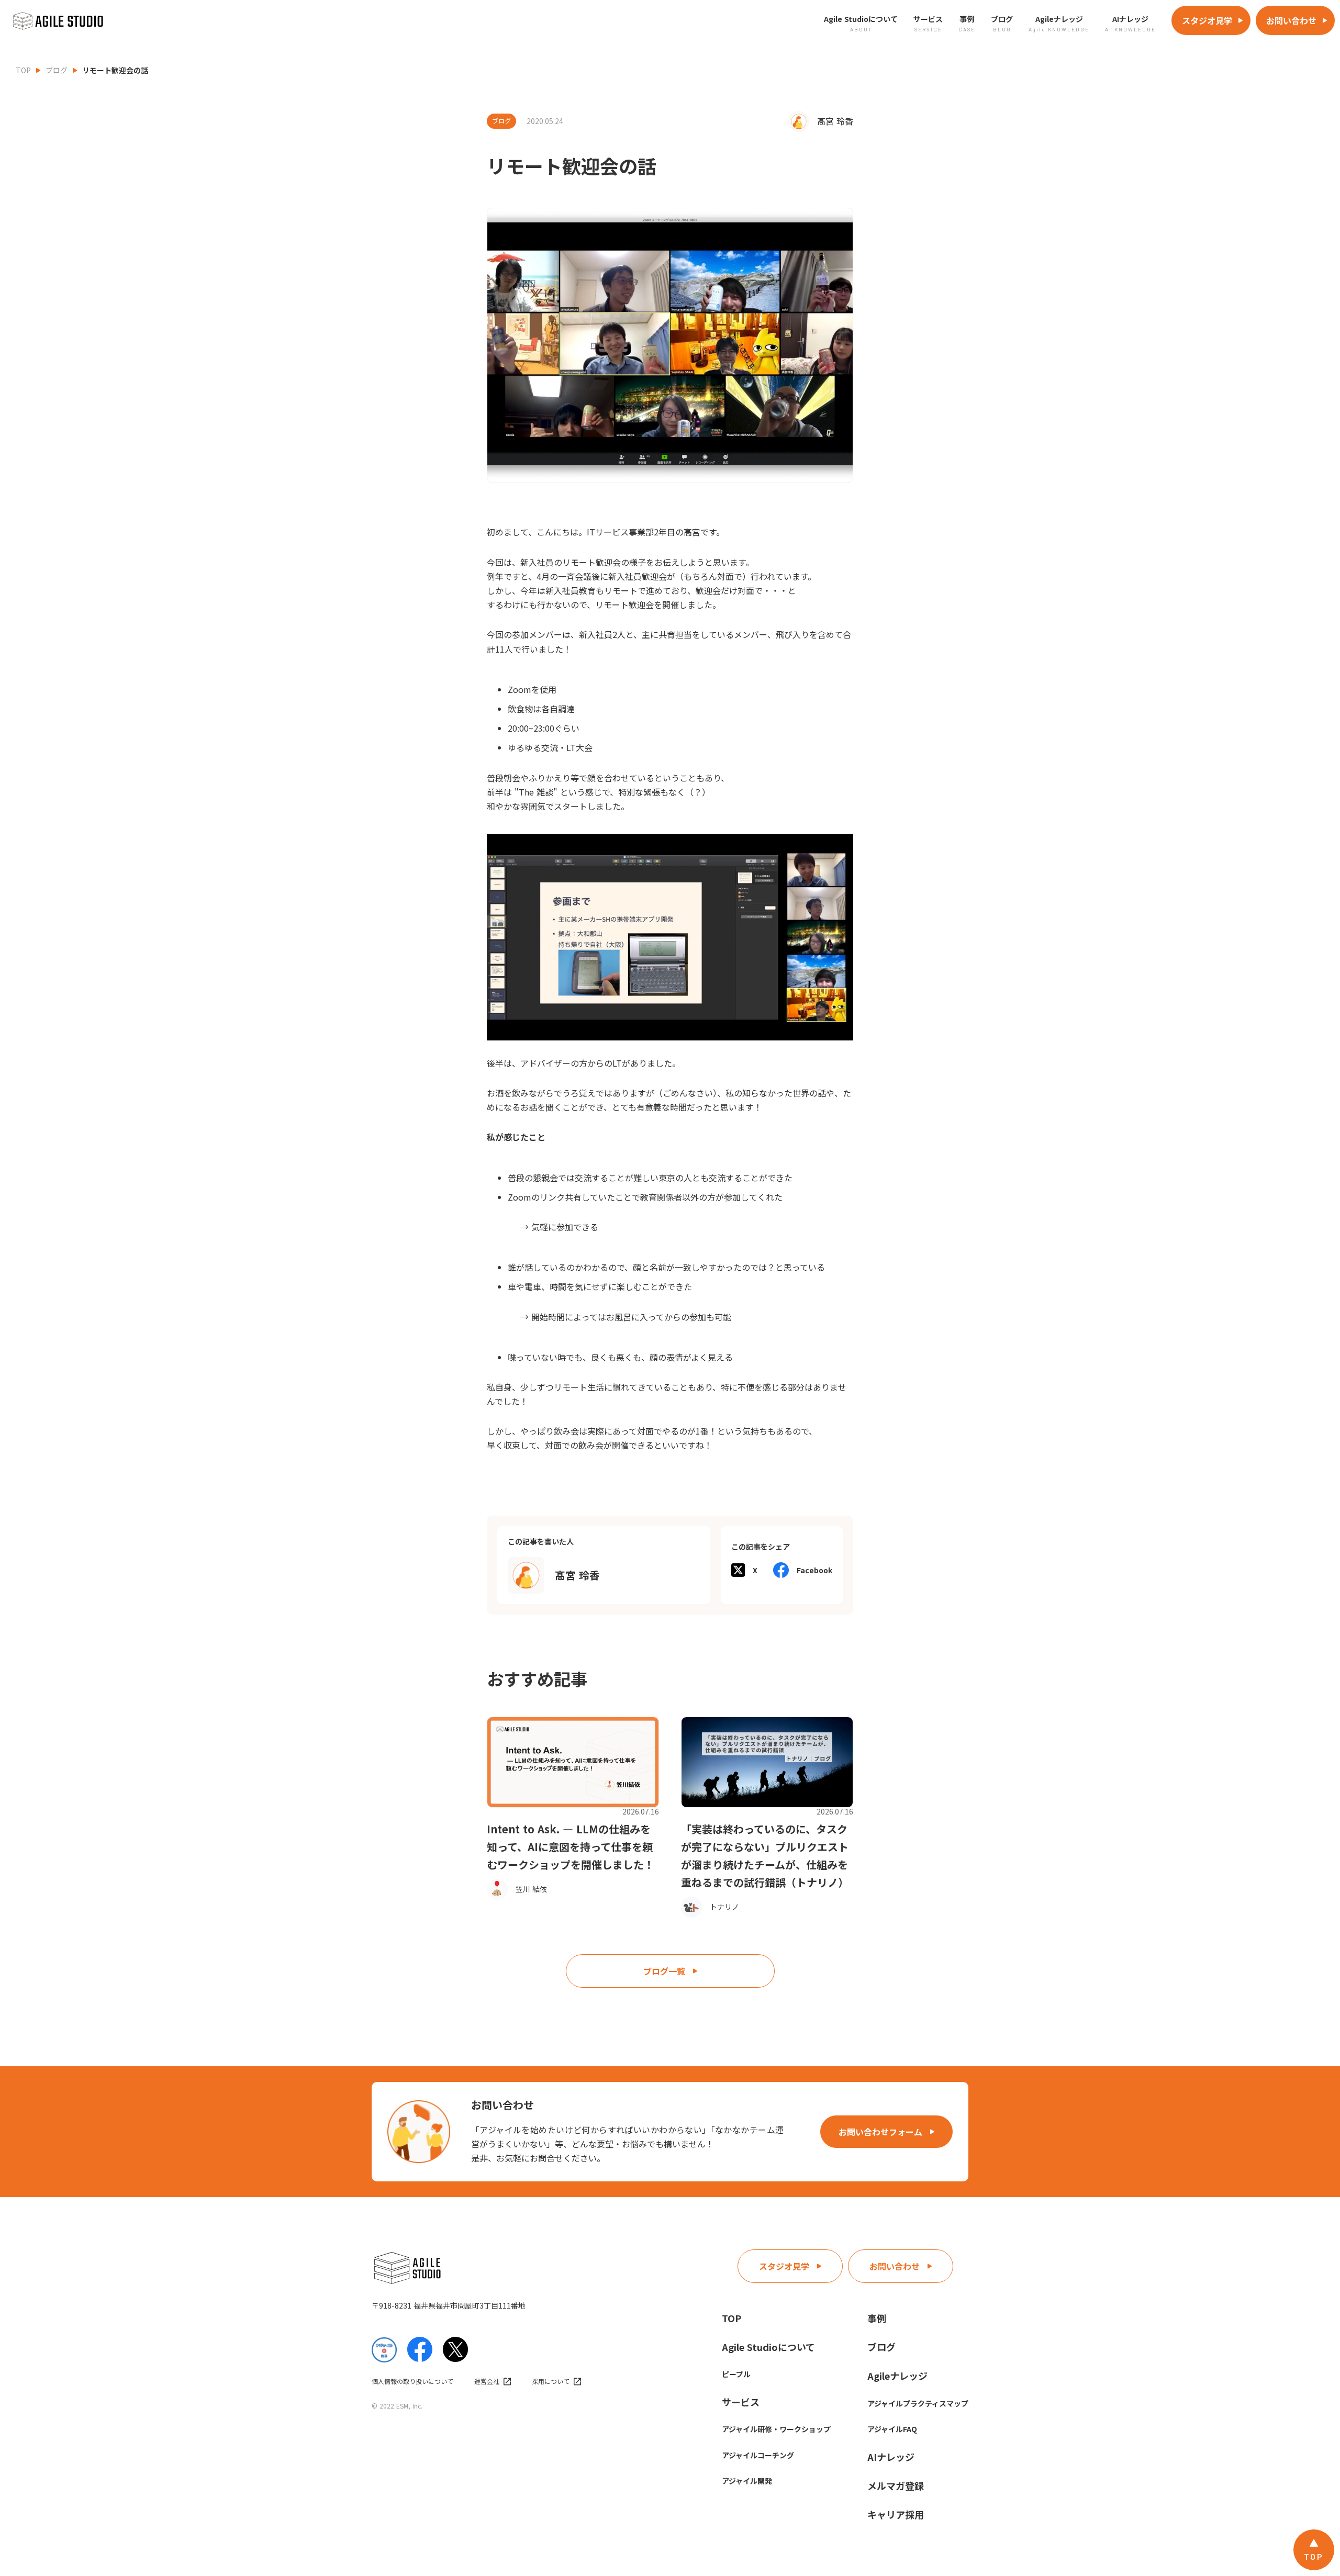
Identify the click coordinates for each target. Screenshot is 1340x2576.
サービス (741, 2402)
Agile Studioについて (768, 2347)
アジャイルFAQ (892, 2429)
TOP (23, 70)
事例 (877, 2318)
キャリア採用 (896, 2514)
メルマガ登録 (896, 2485)
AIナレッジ (891, 2457)
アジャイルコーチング (758, 2455)
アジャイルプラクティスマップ (918, 2403)
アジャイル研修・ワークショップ (776, 2429)
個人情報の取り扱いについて (412, 2381)
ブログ (57, 70)
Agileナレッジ (897, 2376)
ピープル (736, 2374)
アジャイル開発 (747, 2481)
